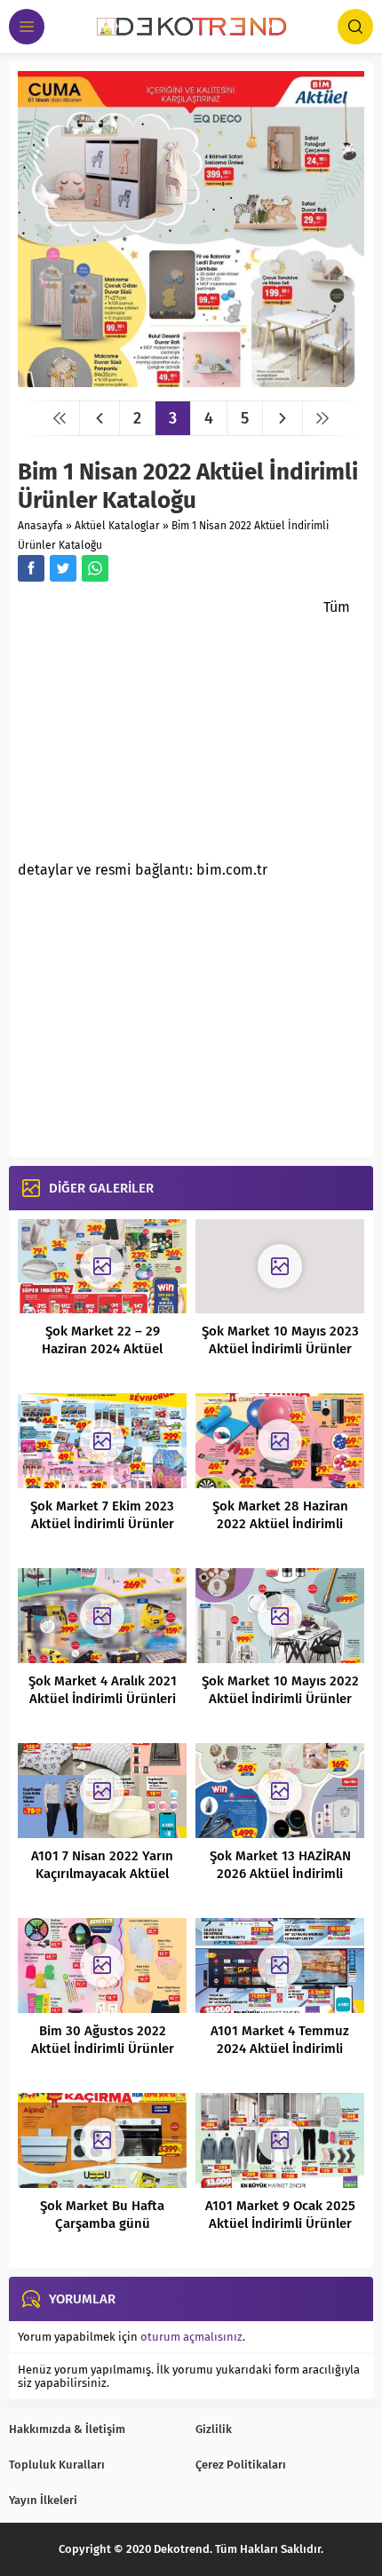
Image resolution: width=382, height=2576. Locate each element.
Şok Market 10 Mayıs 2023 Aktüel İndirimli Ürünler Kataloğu (280, 1349)
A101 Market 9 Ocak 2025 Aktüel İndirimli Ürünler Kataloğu (280, 2223)
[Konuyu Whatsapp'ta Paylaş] (95, 568)
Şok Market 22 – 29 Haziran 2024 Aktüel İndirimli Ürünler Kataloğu (102, 1349)
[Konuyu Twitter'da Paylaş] (63, 568)
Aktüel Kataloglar (117, 526)
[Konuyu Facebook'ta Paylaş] (31, 568)
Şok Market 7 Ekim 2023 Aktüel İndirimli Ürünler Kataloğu (102, 1524)
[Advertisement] (167, 726)
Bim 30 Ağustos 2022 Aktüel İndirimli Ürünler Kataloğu (103, 2049)
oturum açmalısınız (191, 2337)
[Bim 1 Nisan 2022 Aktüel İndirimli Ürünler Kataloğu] (191, 380)
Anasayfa (40, 526)
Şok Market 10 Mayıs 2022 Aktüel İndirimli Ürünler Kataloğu (280, 1699)
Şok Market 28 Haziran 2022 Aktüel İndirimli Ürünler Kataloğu (280, 1524)
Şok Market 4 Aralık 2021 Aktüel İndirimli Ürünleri (103, 1690)
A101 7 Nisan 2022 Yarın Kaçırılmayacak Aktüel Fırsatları (102, 1874)
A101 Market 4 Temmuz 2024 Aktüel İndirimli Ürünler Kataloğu (280, 2049)
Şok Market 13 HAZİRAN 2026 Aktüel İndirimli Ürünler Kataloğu (280, 1874)
